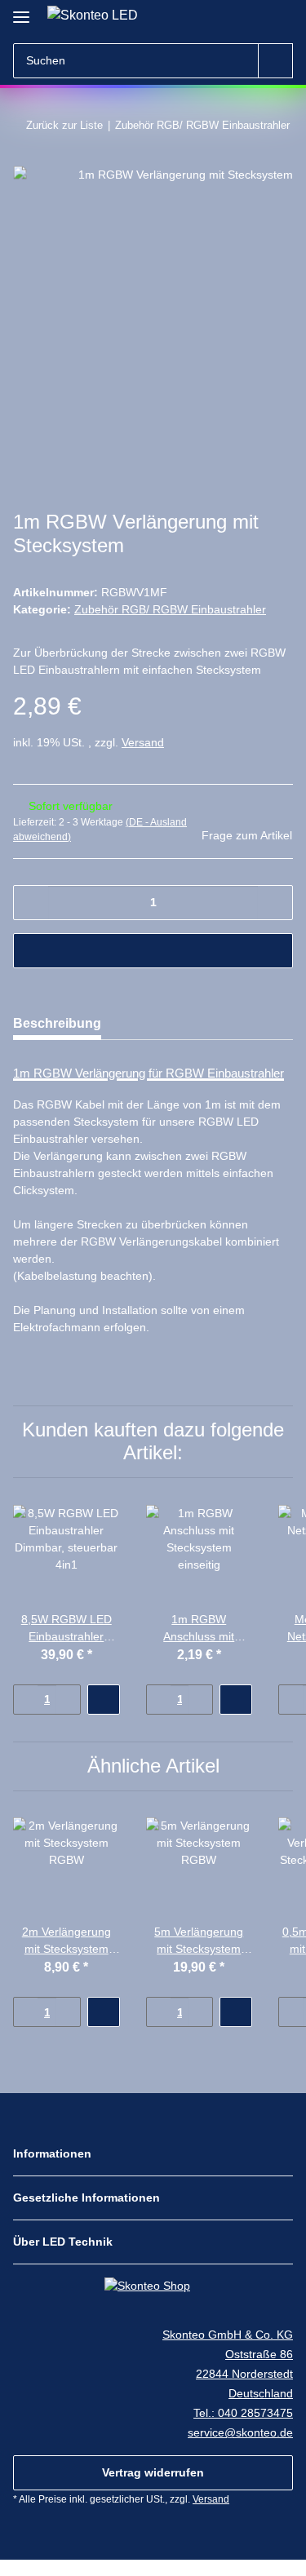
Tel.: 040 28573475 (243, 2413)
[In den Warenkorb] (153, 951)
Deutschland (261, 2393)
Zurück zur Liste (64, 125)
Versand (143, 742)
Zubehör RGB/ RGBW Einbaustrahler (170, 609)
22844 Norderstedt (244, 2374)
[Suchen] (275, 61)
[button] (251, 18)
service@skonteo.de (240, 2432)
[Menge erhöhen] (275, 903)
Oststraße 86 (259, 2354)
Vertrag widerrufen (153, 2472)
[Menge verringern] (31, 903)
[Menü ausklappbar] (21, 10)
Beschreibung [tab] (57, 1023)
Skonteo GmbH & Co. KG (228, 2335)
